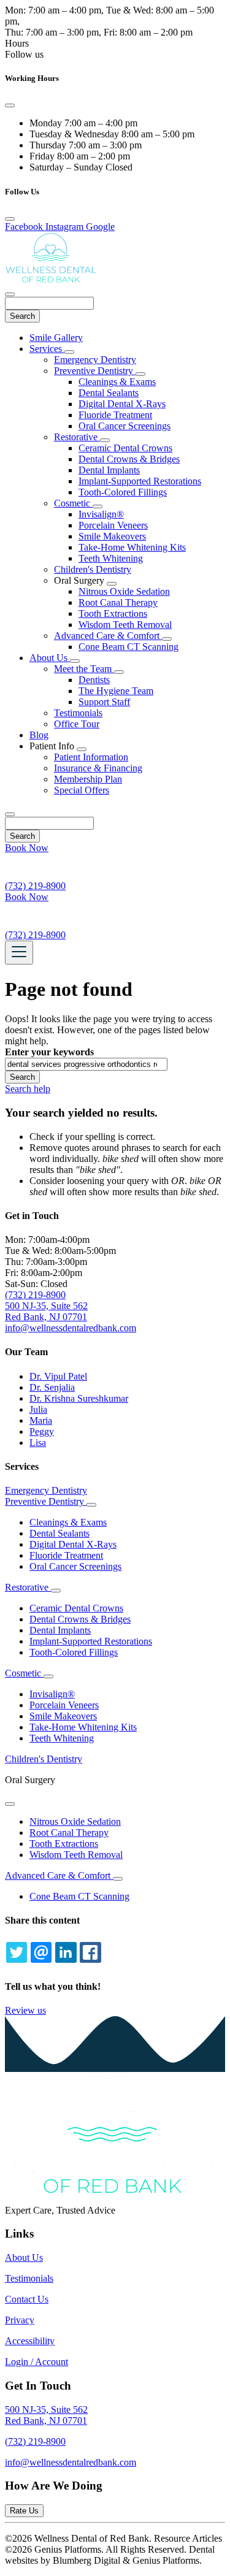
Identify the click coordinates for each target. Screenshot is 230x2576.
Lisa (38, 1443)
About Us (50, 658)
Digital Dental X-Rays (122, 404)
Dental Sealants (109, 393)
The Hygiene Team (116, 691)
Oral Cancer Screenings (125, 426)
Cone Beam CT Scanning (128, 647)
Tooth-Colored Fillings (123, 492)
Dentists (94, 680)
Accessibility (30, 2341)
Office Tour (77, 724)
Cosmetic (73, 503)
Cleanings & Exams (117, 382)
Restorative (77, 437)
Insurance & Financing (98, 768)
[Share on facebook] (90, 1952)
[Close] (10, 105)
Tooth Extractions (113, 613)
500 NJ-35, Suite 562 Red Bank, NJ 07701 (46, 1311)
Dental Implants (109, 470)
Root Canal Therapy (118, 602)
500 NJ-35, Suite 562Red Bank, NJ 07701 (46, 2415)
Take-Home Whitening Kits (132, 547)
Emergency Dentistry (95, 360)
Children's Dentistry (93, 569)
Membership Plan (88, 779)
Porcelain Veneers (113, 525)
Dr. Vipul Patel (58, 1376)
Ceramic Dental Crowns (125, 448)
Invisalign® (101, 514)
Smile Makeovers (112, 536)
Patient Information (91, 757)
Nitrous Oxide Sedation (124, 591)
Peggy (42, 1431)
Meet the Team (84, 669)
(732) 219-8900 (35, 1295)
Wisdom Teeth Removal (125, 625)
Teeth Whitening (111, 558)
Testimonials (78, 713)
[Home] (51, 280)
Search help (28, 1089)
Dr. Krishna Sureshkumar (79, 1398)
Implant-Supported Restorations (140, 481)
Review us (25, 2010)
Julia (38, 1409)
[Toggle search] (10, 814)
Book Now (27, 848)
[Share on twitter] (17, 1952)
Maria (41, 1420)
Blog (39, 735)
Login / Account (36, 2362)
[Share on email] (41, 1952)
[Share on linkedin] (66, 1952)
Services (47, 349)
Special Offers (82, 790)
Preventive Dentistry (95, 371)
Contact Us (27, 2299)
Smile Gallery (56, 338)
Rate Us (24, 2511)
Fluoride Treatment (115, 415)
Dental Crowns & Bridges (129, 459)
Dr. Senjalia (52, 1387)
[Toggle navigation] (19, 953)
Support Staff (104, 702)
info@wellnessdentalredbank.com (71, 2462)
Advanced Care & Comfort (108, 636)
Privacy (20, 2320)
